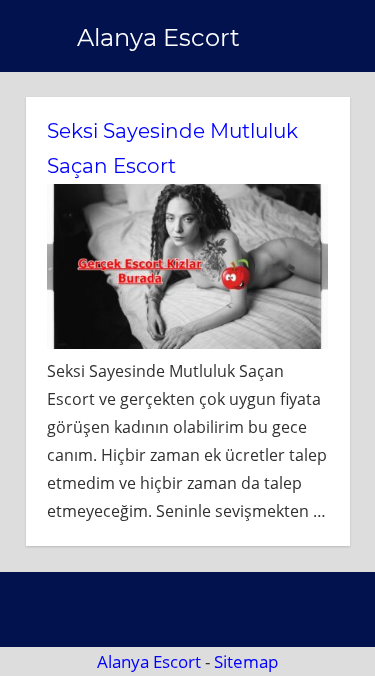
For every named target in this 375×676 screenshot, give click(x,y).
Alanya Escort (158, 37)
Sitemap (246, 661)
